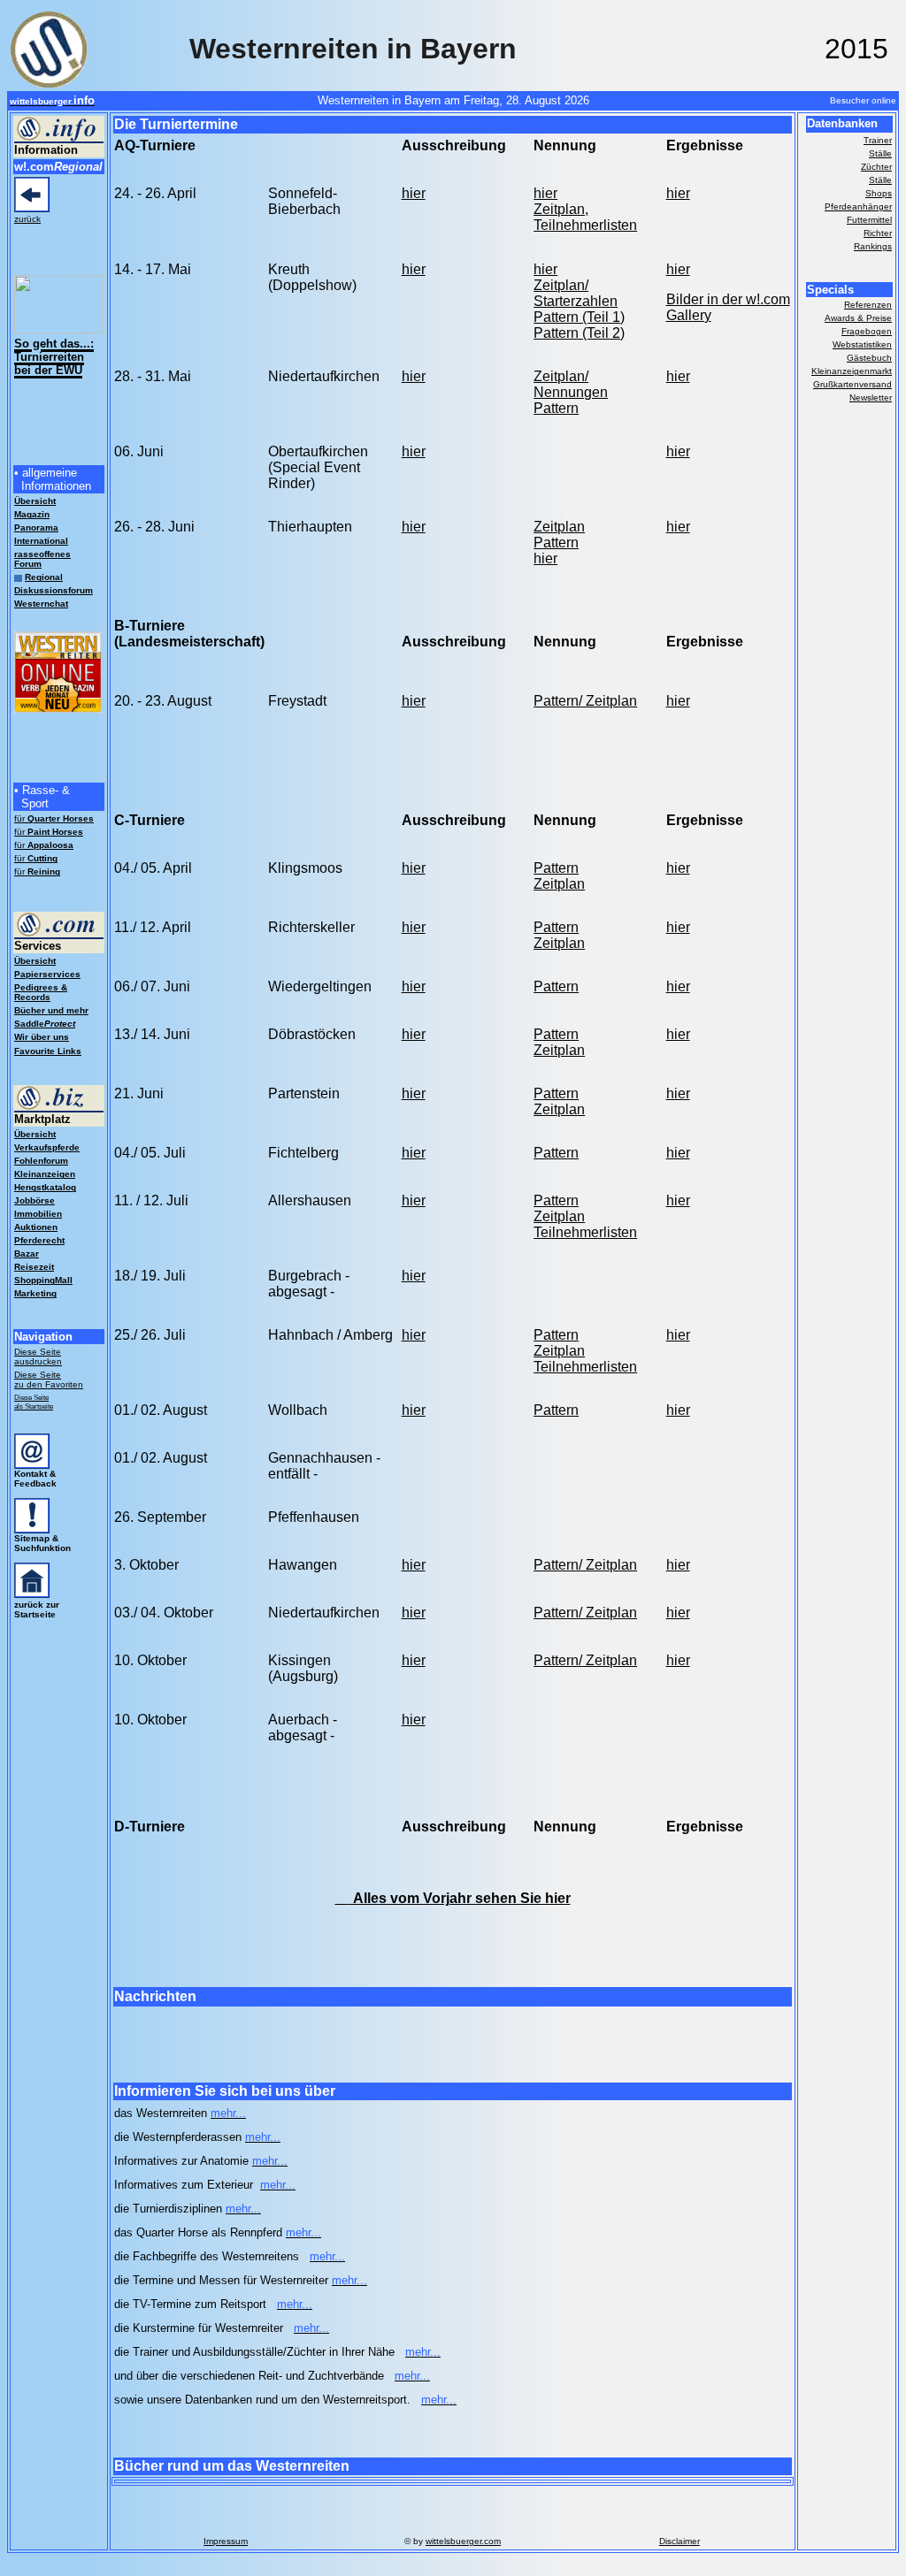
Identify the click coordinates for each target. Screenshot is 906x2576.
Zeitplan (559, 527)
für (54, 818)
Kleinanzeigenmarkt (852, 371)
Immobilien (38, 1214)
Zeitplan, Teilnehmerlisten (585, 217)
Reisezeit (34, 1267)
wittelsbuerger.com (463, 2541)
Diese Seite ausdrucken (38, 1357)
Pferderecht (39, 1240)
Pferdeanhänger (858, 206)
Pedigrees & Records (41, 992)
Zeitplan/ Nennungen (571, 384)
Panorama (36, 527)
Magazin (32, 514)
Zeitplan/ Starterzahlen (576, 293)
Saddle (45, 1024)
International (41, 541)
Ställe (880, 153)
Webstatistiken (862, 344)
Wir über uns (42, 1037)
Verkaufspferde (47, 1147)
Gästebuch (869, 358)
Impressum (226, 2541)
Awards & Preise (858, 318)
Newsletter (871, 397)
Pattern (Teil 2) (579, 333)
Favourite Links (48, 1051)
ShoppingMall (43, 1280)
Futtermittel (869, 220)
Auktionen (36, 1227)
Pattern (556, 408)
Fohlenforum (41, 1161)
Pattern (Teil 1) (579, 317)
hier (414, 193)
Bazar (27, 1254)
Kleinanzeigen (45, 1174)
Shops (879, 193)
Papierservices (47, 974)
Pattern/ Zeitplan (585, 701)
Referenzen (868, 305)
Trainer (878, 140)
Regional (44, 577)
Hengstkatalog (45, 1187)
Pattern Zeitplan (559, 935)
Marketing (35, 1293)
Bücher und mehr (51, 1010)
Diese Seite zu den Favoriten (49, 1380)
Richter (878, 233)
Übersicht (35, 961)
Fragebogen (867, 331)
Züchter (876, 167)
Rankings (873, 246)
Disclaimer (679, 2541)
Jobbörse (35, 1200)
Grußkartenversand (852, 384)
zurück (27, 219)
